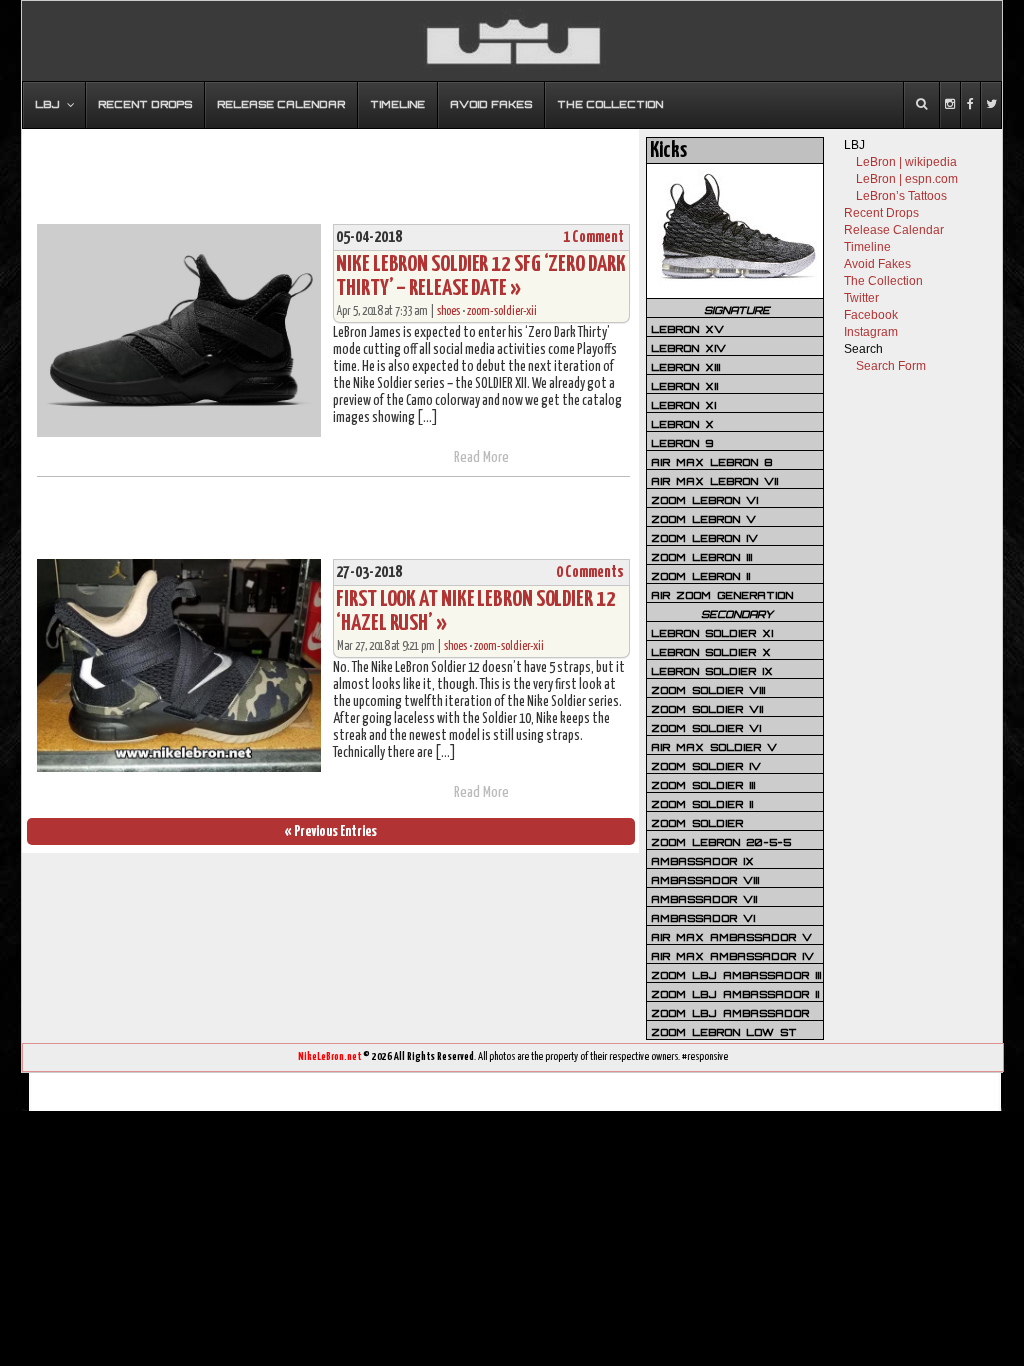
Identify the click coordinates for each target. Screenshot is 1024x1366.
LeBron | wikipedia (906, 162)
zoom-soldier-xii (502, 311)
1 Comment (593, 237)
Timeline (867, 247)
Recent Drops (881, 213)
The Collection (883, 281)
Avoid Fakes (877, 264)
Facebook (871, 315)
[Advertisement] (331, 167)
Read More (481, 457)
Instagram (871, 332)
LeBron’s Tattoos (901, 196)
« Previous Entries (331, 831)
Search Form (891, 366)
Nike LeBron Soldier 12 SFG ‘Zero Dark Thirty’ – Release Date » (480, 276)
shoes (448, 311)
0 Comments (590, 572)
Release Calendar (894, 230)
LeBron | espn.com (907, 179)
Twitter (861, 298)
